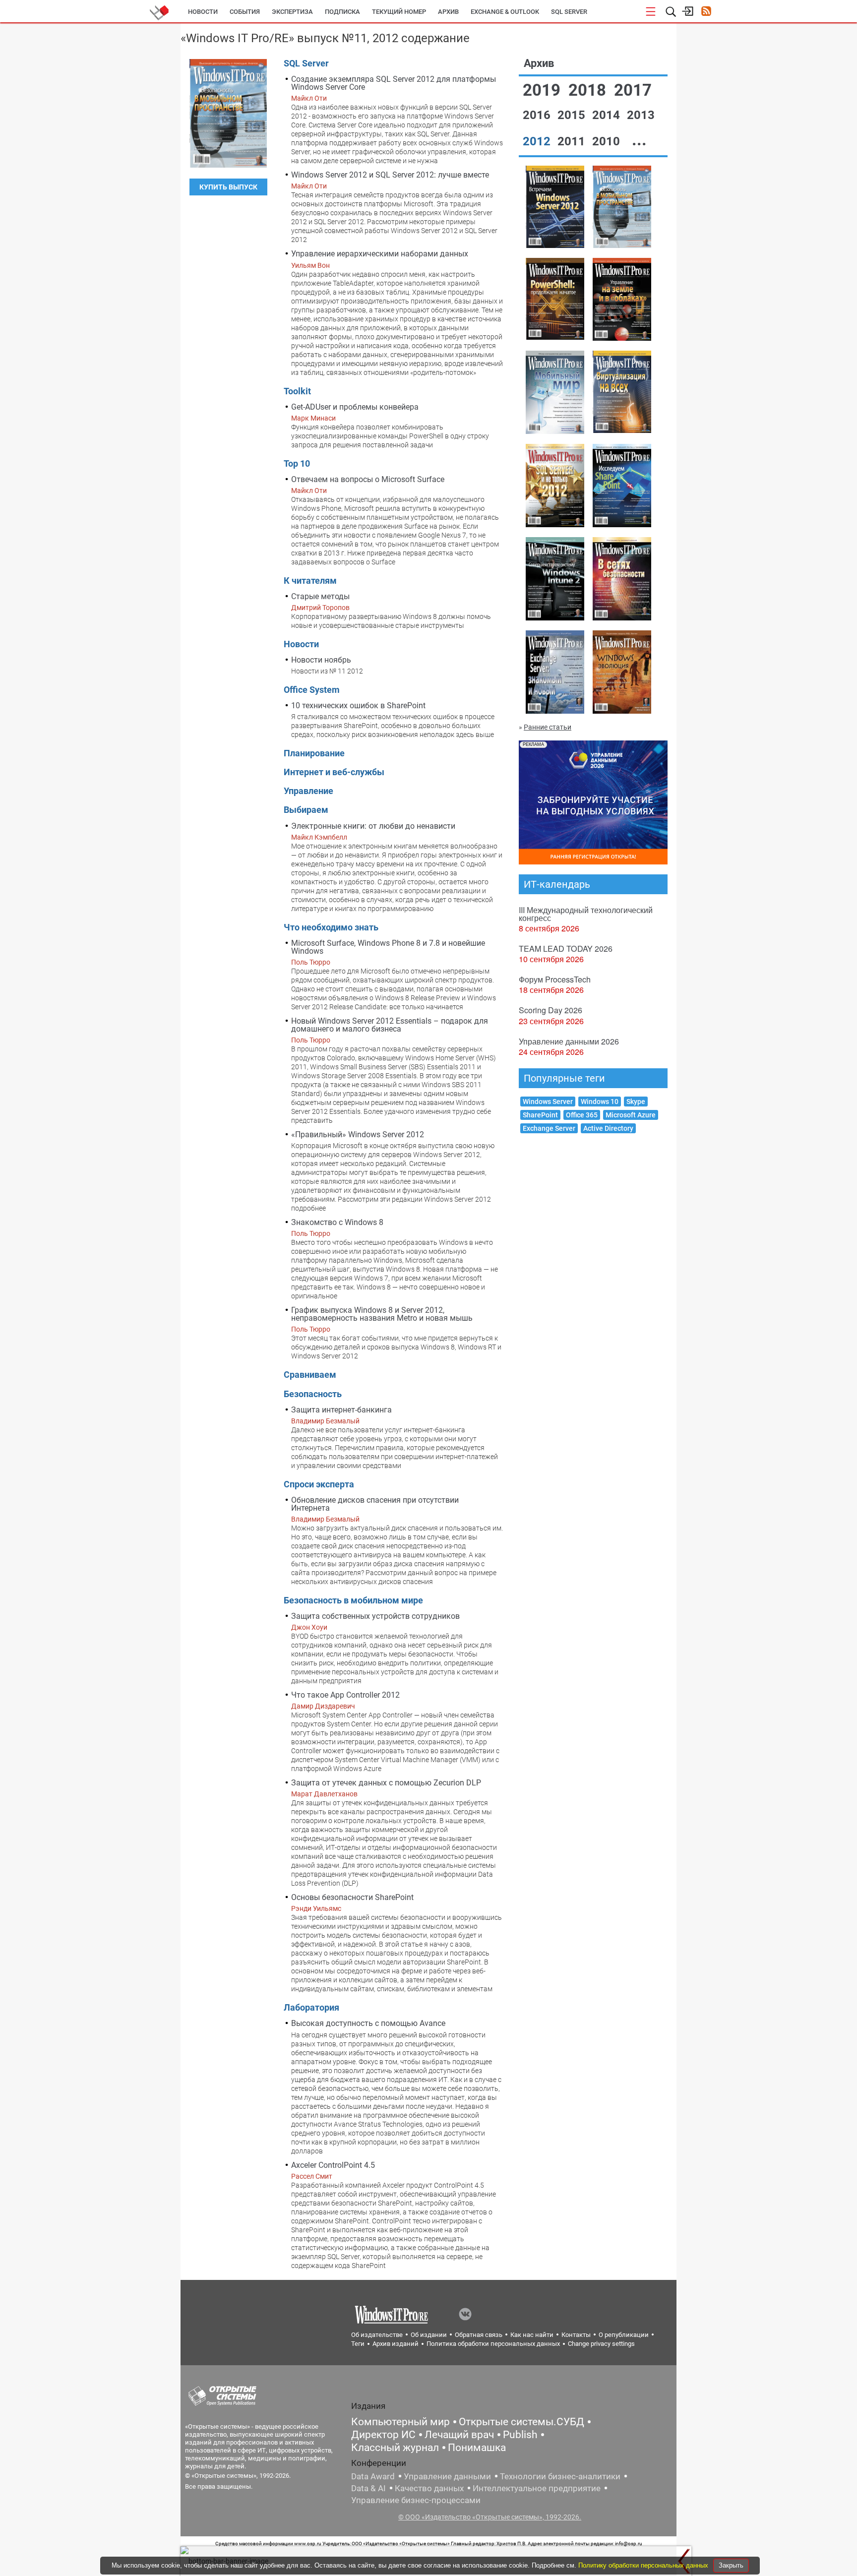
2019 (544, 90)
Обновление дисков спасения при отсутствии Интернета (375, 1504)
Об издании (429, 2335)
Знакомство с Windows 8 (337, 1222)
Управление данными (447, 2476)
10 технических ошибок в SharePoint (358, 705)
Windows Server (548, 1102)
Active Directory (608, 1128)
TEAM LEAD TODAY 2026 (566, 949)
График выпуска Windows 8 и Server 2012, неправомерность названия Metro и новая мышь (382, 1314)
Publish (520, 2435)
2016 (538, 115)
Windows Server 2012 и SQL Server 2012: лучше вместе (390, 175)
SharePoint (540, 1115)
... (639, 140)
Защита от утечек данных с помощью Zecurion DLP (386, 1783)
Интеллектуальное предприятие (537, 2488)
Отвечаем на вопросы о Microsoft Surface (368, 479)
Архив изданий (396, 2344)
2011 (573, 141)
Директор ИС (383, 2435)
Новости (203, 12)
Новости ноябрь (321, 660)
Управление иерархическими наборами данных (380, 254)
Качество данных (429, 2488)
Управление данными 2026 (569, 1041)
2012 (538, 141)
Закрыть (731, 2565)
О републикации (624, 2335)
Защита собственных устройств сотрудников (375, 1616)
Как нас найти (532, 2335)
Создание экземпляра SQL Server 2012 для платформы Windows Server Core (394, 83)
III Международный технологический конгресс (586, 914)
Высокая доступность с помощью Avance (368, 2023)
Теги (358, 2344)
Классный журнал (395, 2448)
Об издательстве (377, 2335)
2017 (633, 90)
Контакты (576, 2335)
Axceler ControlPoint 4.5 (333, 2165)
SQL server (569, 12)
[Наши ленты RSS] (706, 12)
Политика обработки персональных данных (493, 2344)
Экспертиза (292, 12)
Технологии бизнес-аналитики (560, 2476)
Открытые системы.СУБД (521, 2422)
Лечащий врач (459, 2435)
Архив (448, 12)
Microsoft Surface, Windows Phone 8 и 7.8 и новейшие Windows (388, 947)
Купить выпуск (228, 187)
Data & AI (368, 2488)
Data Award (373, 2476)
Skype (636, 1102)
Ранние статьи (548, 727)
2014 (608, 115)
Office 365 (582, 1115)
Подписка (342, 12)
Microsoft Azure (631, 1115)
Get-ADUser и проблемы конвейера (355, 407)
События (245, 12)
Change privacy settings (601, 2344)
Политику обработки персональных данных (644, 2565)
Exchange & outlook (505, 12)
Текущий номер (399, 12)
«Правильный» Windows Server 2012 (358, 1135)
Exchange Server (549, 1128)
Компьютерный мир (400, 2422)
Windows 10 (600, 1102)
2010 (608, 141)
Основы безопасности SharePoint (352, 1897)
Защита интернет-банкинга (341, 1410)
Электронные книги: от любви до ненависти (373, 826)
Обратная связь (479, 2335)
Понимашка (477, 2448)
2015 (573, 115)
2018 (589, 90)
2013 (641, 115)
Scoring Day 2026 (551, 1010)
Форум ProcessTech (555, 979)
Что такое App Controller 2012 (345, 1695)
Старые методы (320, 596)
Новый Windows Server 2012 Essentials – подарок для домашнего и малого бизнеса (390, 1025)
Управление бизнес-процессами (416, 2500)
